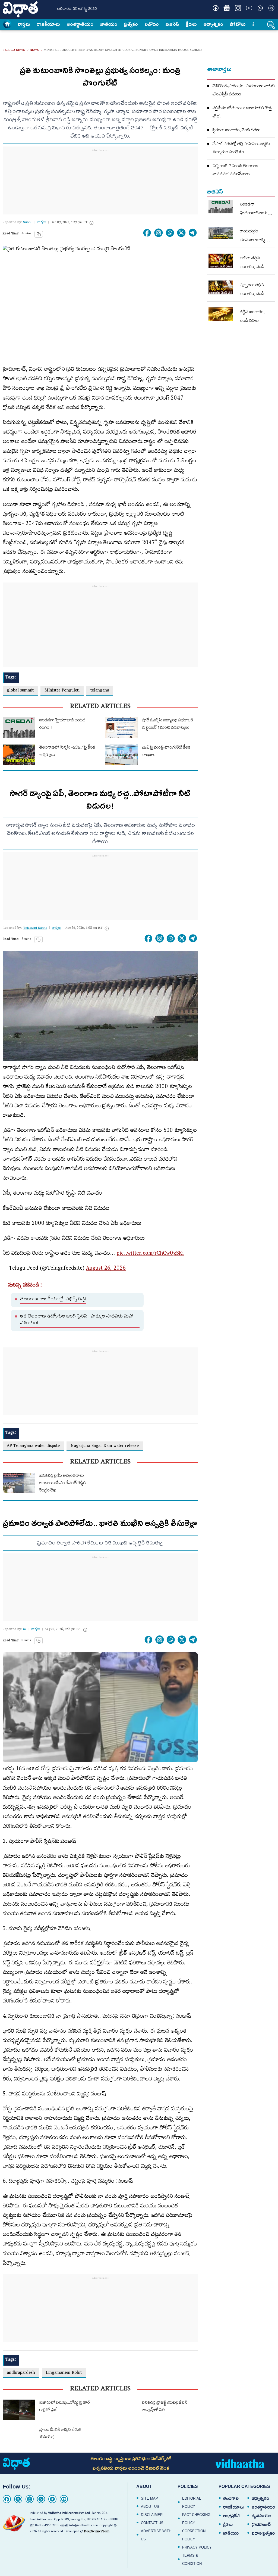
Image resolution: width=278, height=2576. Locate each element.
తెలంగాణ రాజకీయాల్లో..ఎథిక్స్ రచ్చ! (53, 1300)
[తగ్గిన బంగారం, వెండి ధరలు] (221, 314)
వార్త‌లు (24, 24)
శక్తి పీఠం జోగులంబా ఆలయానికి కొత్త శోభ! (242, 113)
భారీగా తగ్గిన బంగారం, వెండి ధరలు (252, 263)
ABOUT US (150, 2507)
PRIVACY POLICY (197, 2547)
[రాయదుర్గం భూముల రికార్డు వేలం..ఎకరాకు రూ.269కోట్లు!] (221, 233)
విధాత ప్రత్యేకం (263, 2533)
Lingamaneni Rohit (64, 2373)
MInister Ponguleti (62, 691)
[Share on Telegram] (193, 233)
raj (25, 1630)
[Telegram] (52, 2499)
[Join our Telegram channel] (271, 8)
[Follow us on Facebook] (216, 8)
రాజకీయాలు (48, 24)
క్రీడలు (191, 24)
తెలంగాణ (231, 2499)
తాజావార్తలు (219, 69)
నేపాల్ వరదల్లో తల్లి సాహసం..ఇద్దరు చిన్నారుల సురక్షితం (241, 149)
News (34, 50)
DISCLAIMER (152, 2515)
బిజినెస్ (172, 24)
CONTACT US (152, 2523)
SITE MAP (149, 2498)
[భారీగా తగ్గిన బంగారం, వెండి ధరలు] (221, 261)
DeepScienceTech (97, 2532)
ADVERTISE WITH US (156, 2535)
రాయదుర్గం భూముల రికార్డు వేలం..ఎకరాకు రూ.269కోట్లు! (252, 236)
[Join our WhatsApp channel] (260, 8)
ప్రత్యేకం (131, 24)
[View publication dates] (91, 223)
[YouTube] (64, 2499)
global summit (20, 691)
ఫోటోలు (238, 24)
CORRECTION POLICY (194, 2535)
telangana (100, 691)
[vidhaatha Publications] (16, 2464)
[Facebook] (7, 2499)
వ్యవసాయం (262, 2516)
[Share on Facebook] (147, 233)
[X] (18, 2499)
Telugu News (14, 50)
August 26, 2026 (106, 1269)
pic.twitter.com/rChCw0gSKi (150, 1254)
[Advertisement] (100, 188)
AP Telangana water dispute (33, 1446)
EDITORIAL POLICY (192, 2502)
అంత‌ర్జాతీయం (80, 24)
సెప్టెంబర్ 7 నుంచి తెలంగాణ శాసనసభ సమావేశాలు (236, 171)
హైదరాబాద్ (261, 2525)
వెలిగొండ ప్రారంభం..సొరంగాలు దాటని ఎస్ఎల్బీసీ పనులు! (244, 91)
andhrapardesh (21, 2373)
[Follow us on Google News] (227, 8)
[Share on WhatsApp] (170, 233)
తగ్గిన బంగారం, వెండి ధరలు (252, 317)
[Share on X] (181, 233)
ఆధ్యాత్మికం (213, 24)
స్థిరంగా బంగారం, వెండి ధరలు (237, 131)
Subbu (28, 223)
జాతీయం (109, 24)
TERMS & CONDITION (192, 2560)
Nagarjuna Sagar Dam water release (105, 1446)
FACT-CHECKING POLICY (196, 2519)
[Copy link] (39, 234)
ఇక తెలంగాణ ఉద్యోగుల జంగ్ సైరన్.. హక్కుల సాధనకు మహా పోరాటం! (77, 1320)
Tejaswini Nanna (35, 928)
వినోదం (152, 24)
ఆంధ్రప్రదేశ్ (231, 2516)
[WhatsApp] (41, 2499)
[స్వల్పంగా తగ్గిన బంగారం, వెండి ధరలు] (221, 287)
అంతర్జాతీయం (263, 2507)
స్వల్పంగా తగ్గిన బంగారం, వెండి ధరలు (252, 290)
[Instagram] (159, 233)
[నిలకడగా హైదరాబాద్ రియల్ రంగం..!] (221, 207)
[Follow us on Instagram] (238, 8)
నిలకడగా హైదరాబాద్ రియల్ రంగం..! (255, 210)
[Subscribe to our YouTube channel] (249, 8)
